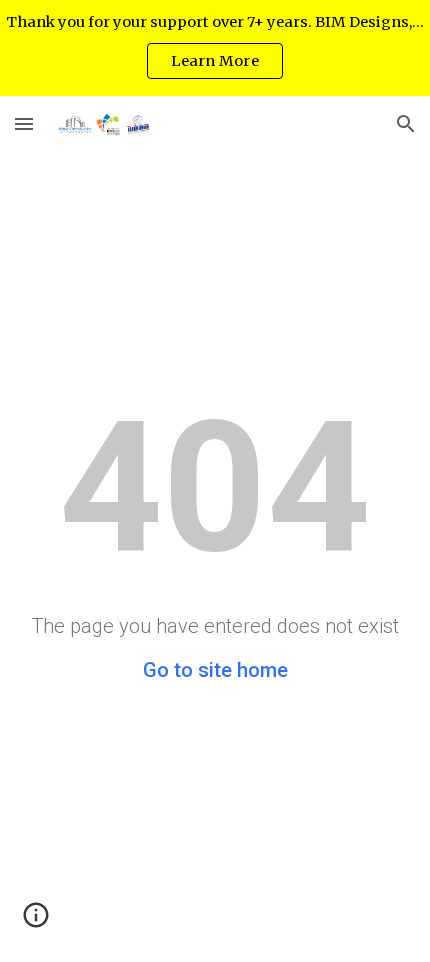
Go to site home (215, 670)
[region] (215, 48)
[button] (24, 123)
